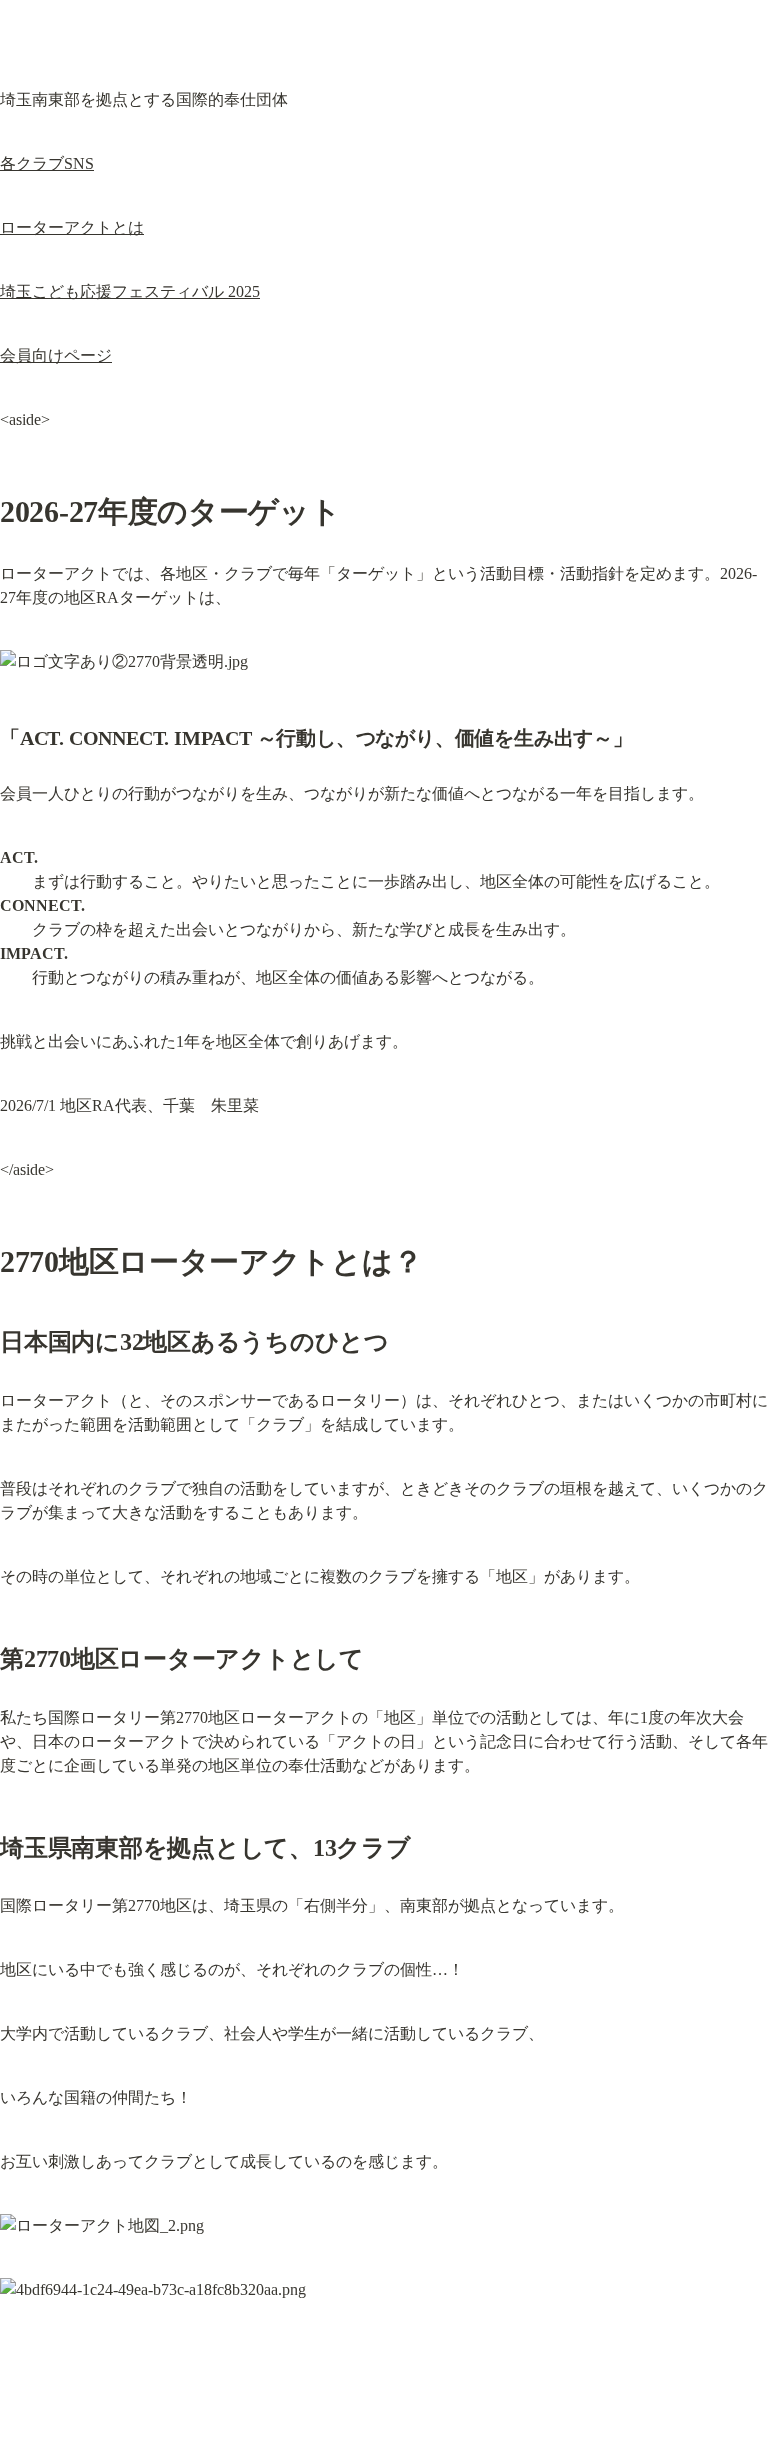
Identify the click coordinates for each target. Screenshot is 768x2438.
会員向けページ (56, 355)
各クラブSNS (47, 163)
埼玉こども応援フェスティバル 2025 (130, 291)
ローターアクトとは (72, 227)
